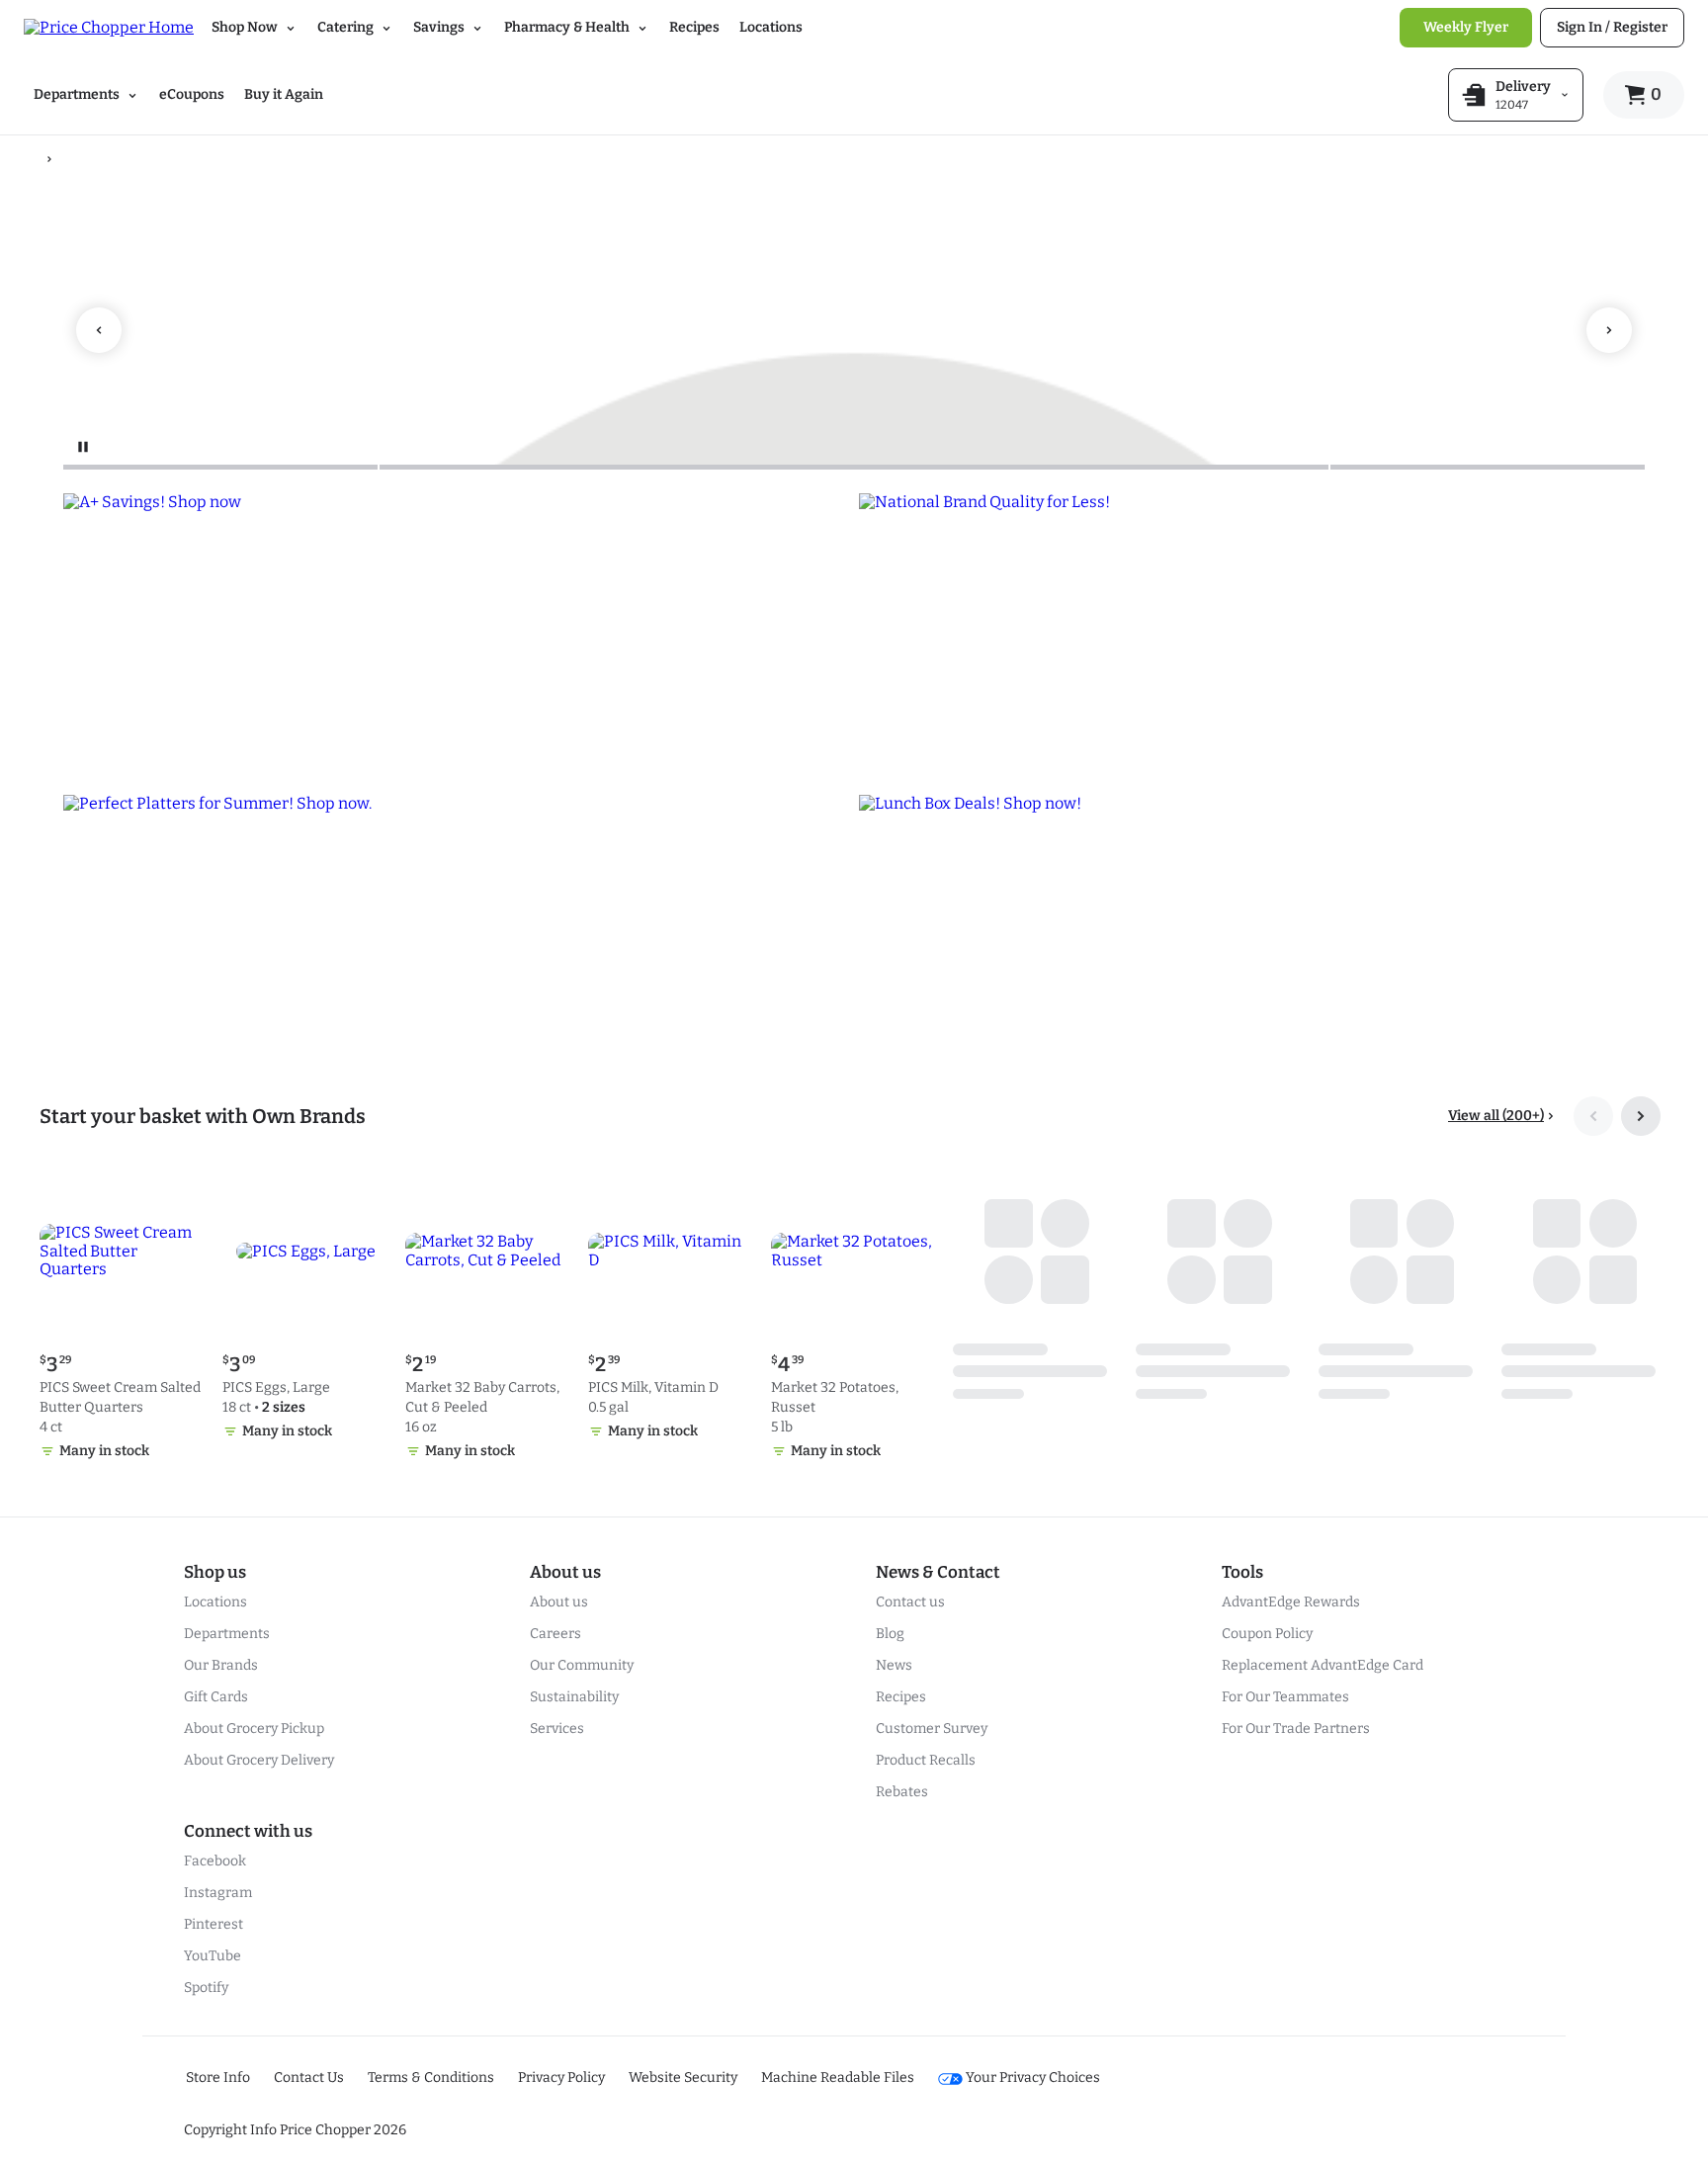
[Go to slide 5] (1488, 467)
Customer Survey (932, 1729)
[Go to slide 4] (1049, 467)
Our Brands (221, 1665)
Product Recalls (926, 1760)
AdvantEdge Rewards (1291, 1602)
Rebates (902, 1792)
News (894, 1665)
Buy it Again (284, 94)
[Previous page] (1593, 1116)
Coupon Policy (1267, 1634)
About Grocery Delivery (259, 1760)
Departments (227, 1634)
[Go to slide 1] (220, 467)
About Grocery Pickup (254, 1729)
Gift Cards (216, 1697)
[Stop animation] (83, 447)
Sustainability (574, 1697)
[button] (123, 1318)
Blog (890, 1634)
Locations (771, 27)
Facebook (215, 1861)
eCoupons (192, 94)
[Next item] (1609, 330)
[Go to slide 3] (854, 467)
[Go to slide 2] (538, 467)
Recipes (694, 27)
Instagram (218, 1893)
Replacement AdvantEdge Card (1323, 1665)
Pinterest (213, 1924)
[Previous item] (99, 330)
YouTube (213, 1956)
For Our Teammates (1285, 1697)
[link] (1466, 28)
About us (559, 1602)
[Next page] (1641, 1116)
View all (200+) (1496, 1116)
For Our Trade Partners (1296, 1729)
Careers (555, 1634)
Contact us (910, 1602)
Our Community (582, 1665)
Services (557, 1729)
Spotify (206, 1988)
